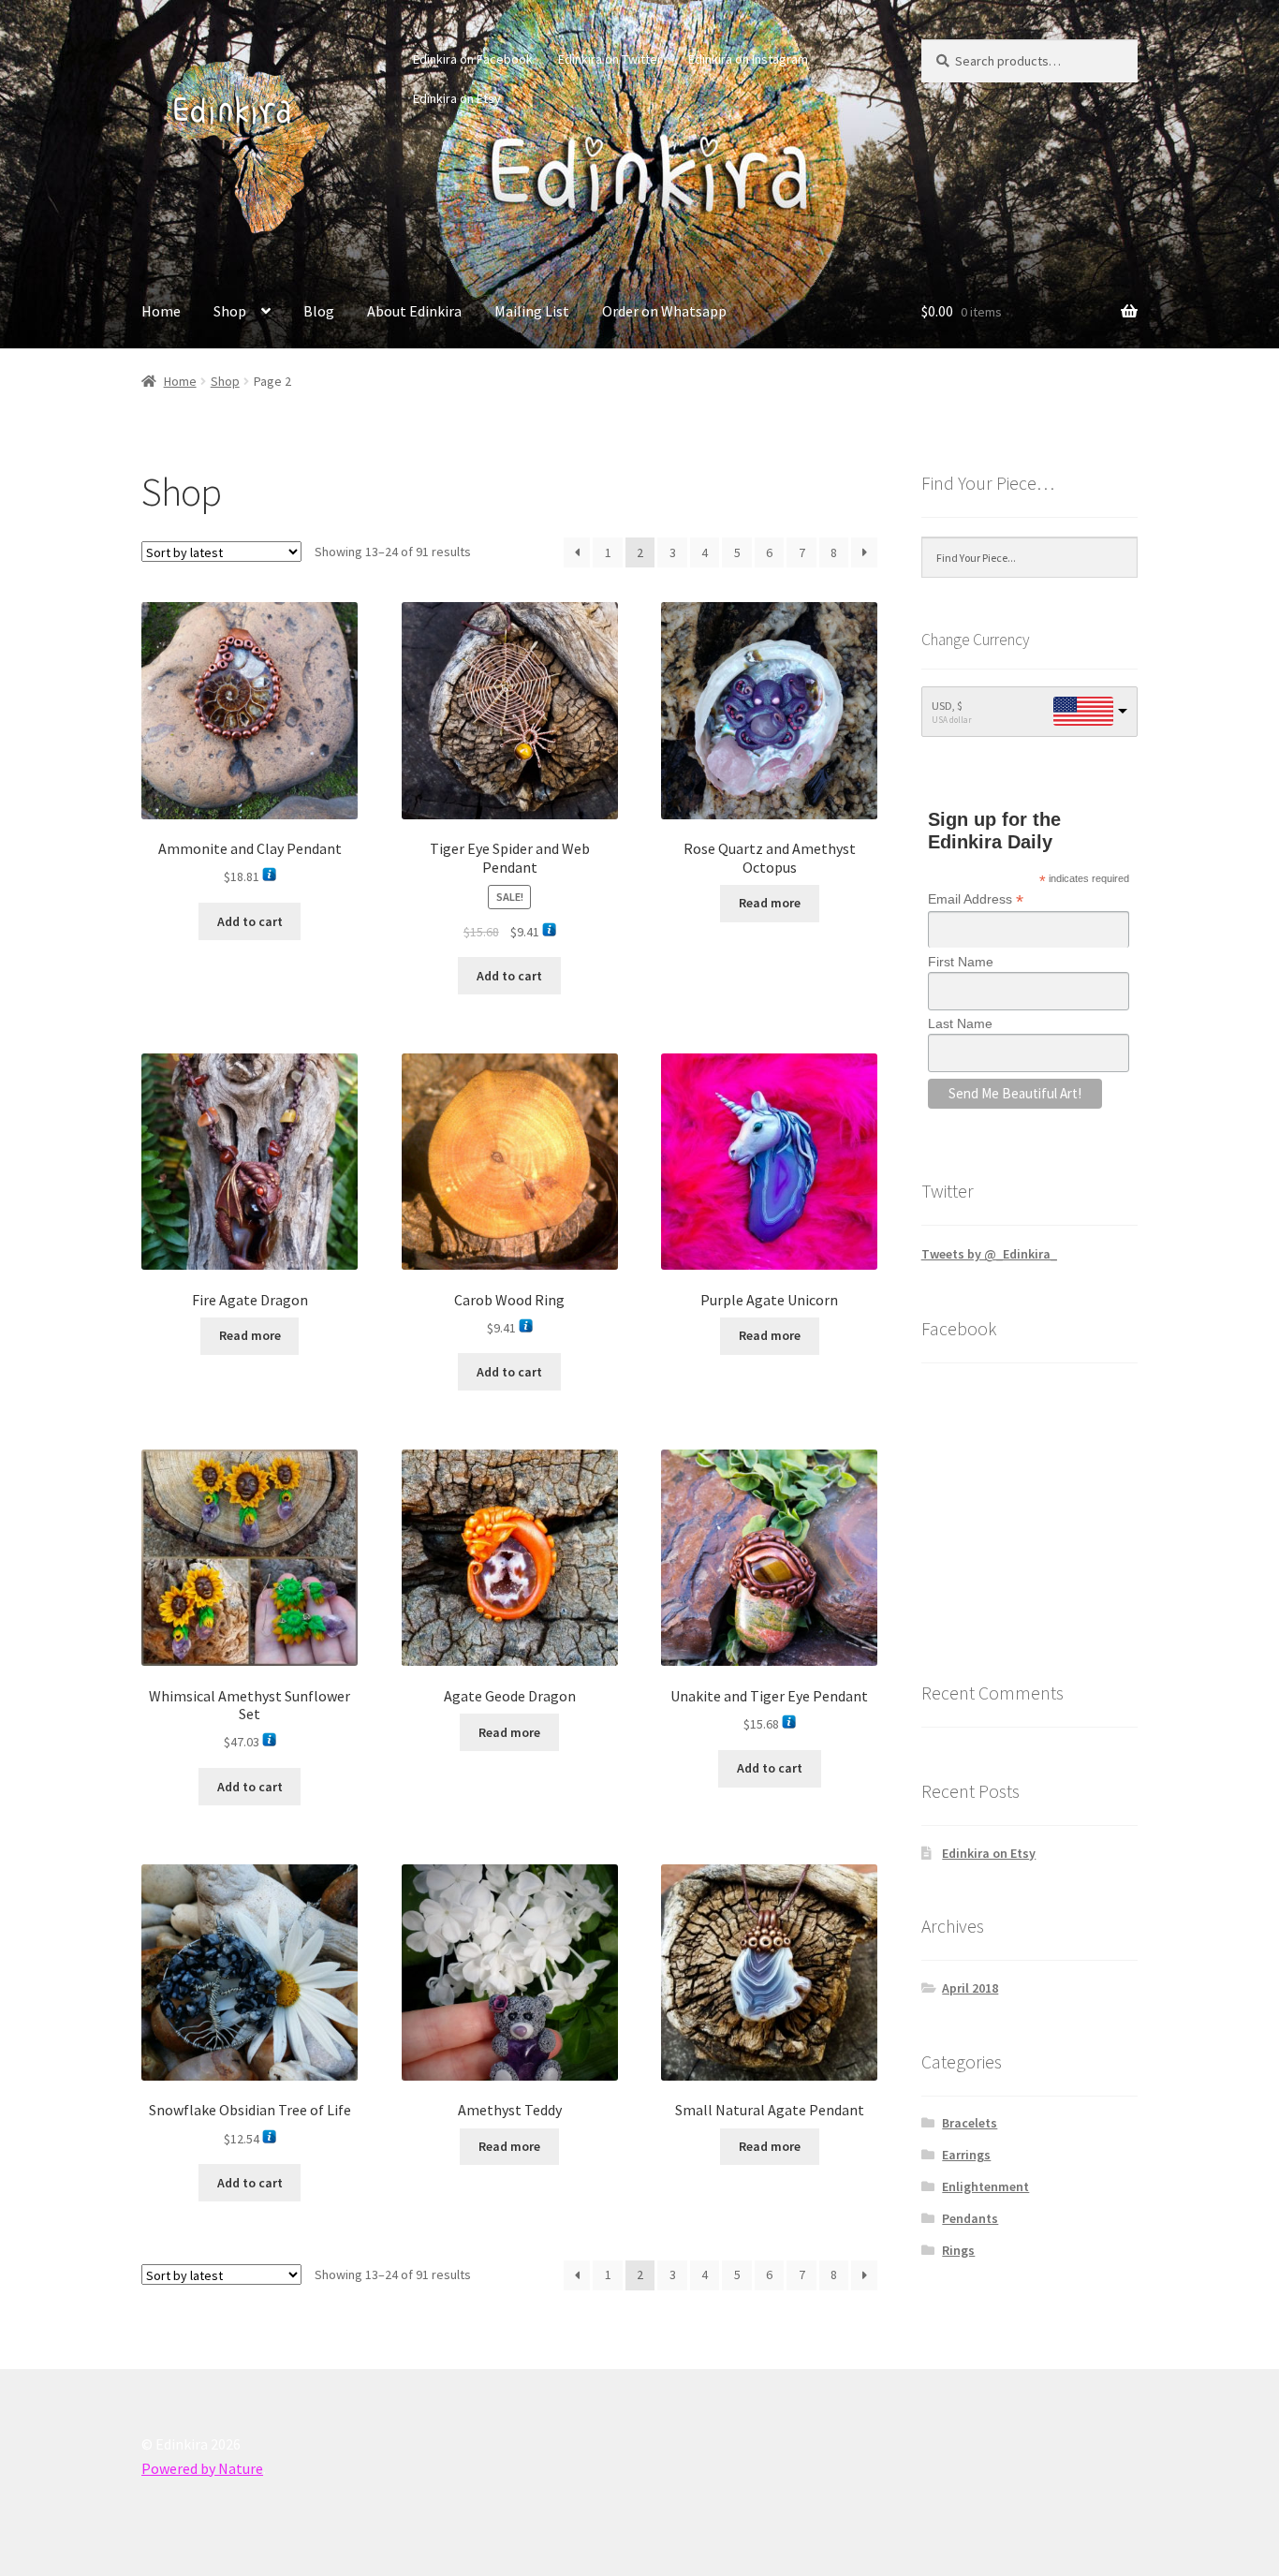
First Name (961, 962)
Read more (770, 903)
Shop (230, 311)
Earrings (966, 2155)
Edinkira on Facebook (473, 59)
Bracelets (970, 2123)
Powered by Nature (202, 2468)
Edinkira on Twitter (610, 59)
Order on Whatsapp (664, 311)
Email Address (976, 899)
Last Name (960, 1023)
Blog (319, 311)
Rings (958, 2250)
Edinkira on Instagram (748, 59)
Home (161, 311)
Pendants (970, 2218)
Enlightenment (985, 2186)
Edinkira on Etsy (457, 98)
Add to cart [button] (250, 921)
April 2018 (970, 1988)
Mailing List (532, 311)
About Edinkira (414, 311)
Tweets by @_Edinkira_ (989, 1254)
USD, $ (947, 706)
